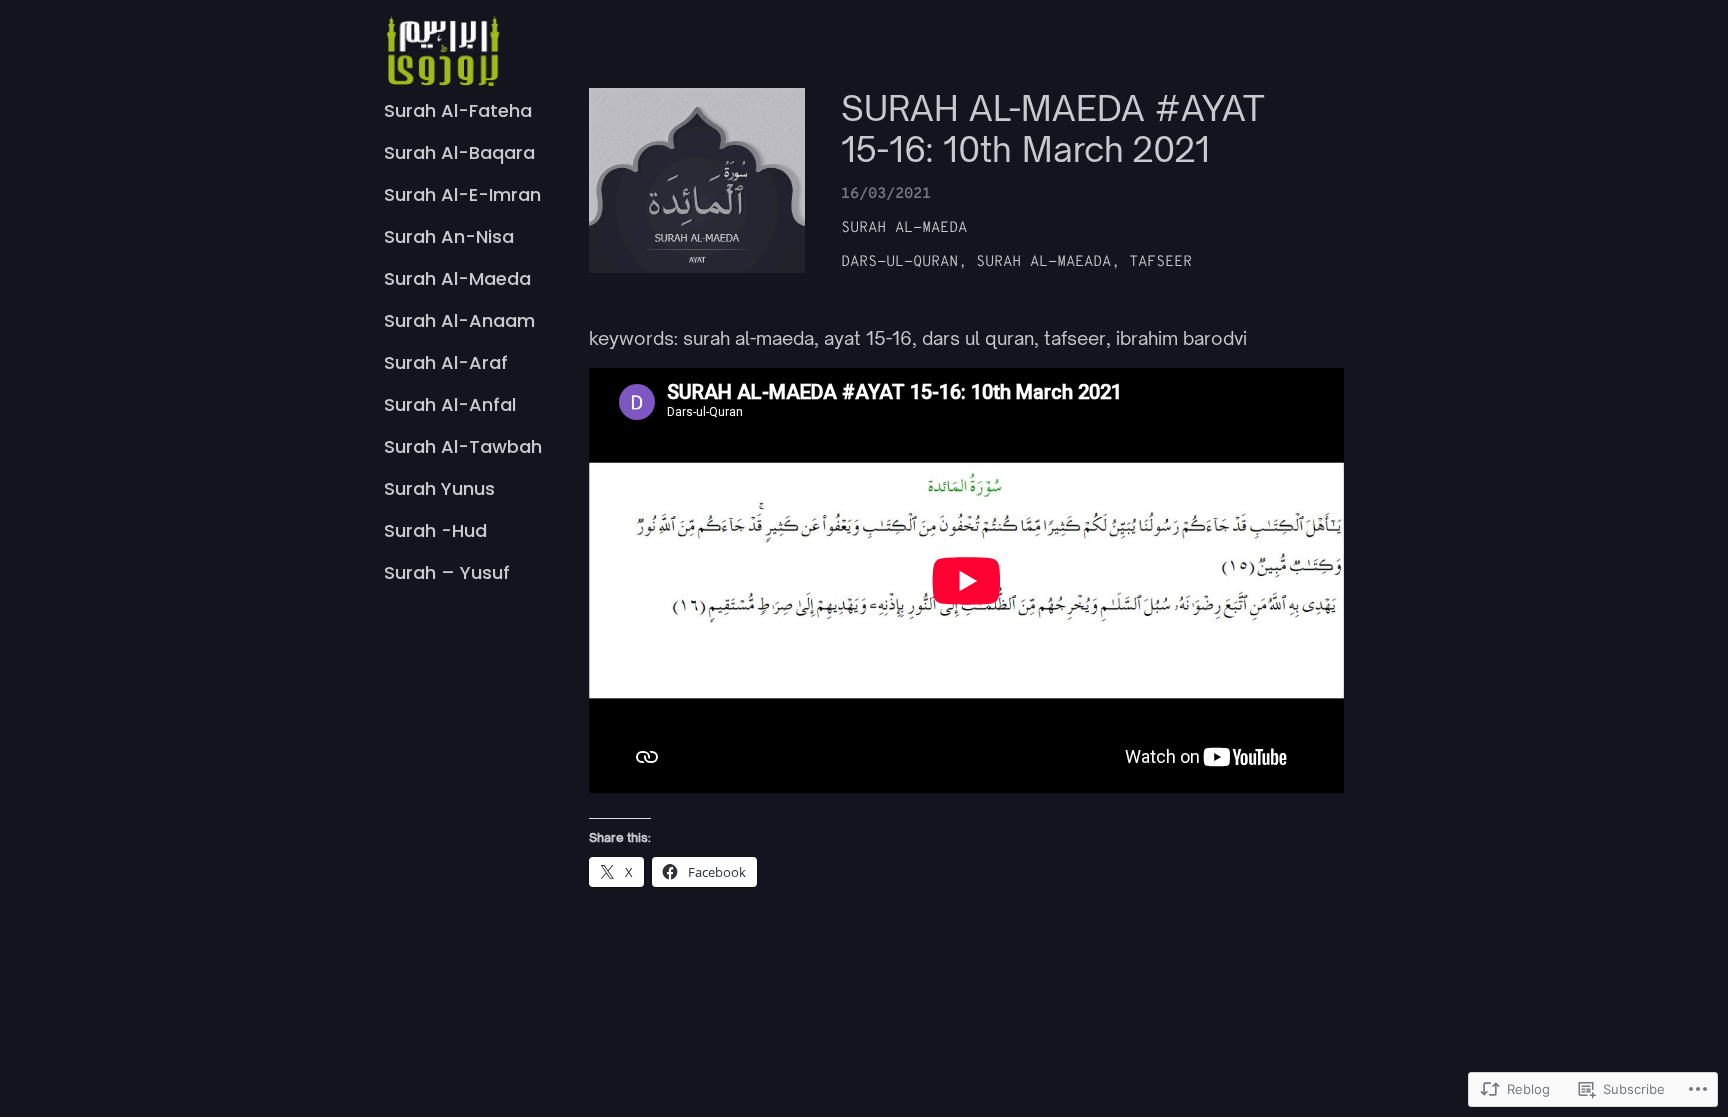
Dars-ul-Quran (899, 262)
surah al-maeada (1043, 262)
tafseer (1160, 262)
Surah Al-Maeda (904, 228)
